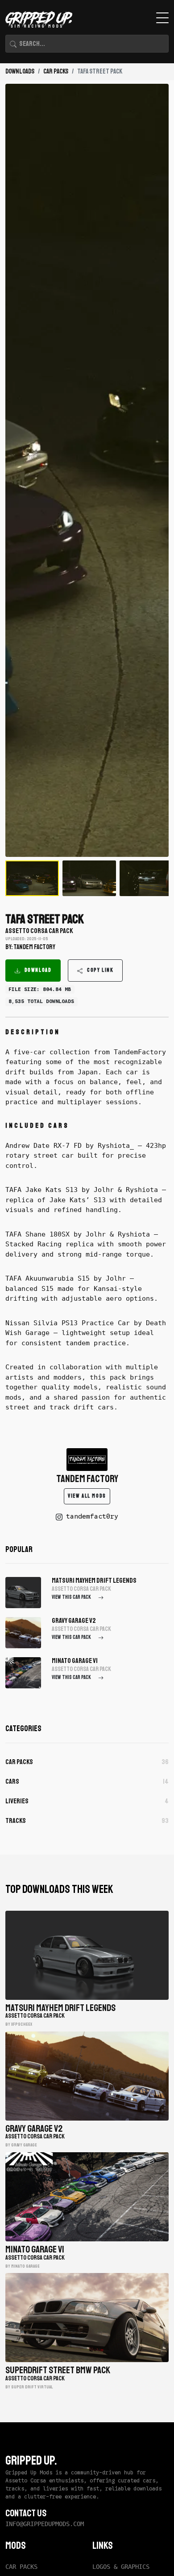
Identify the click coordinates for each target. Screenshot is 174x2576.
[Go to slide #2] (89, 878)
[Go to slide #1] (32, 878)
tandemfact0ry (92, 1516)
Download (38, 970)
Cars (87, 1781)
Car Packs (56, 72)
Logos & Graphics (121, 2567)
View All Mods (87, 1496)
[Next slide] (155, 470)
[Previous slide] (19, 470)
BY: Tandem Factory (30, 947)
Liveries (87, 1801)
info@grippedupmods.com (45, 2524)
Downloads (20, 72)
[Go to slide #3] (146, 878)
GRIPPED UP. (31, 2461)
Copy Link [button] (100, 970)
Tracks (87, 1821)
